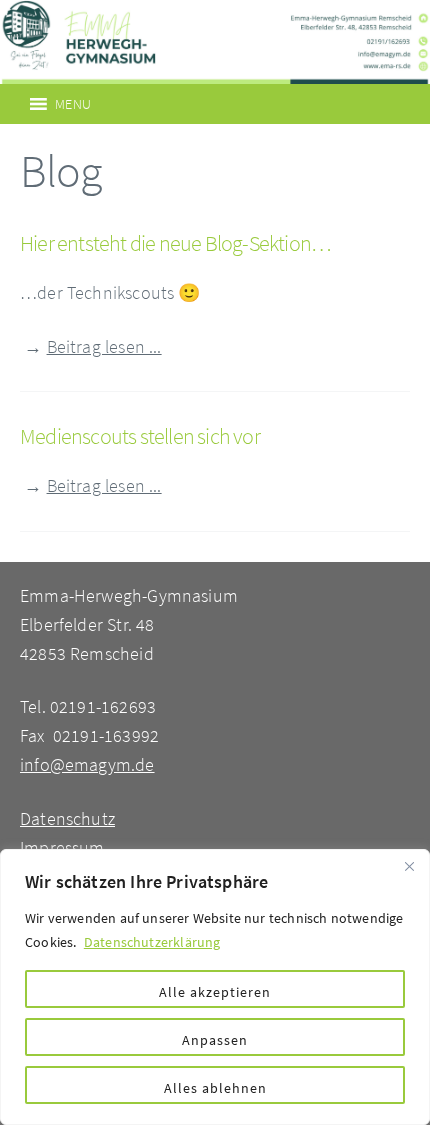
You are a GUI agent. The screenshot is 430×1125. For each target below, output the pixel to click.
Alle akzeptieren (215, 992)
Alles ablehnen (215, 1088)
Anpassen (215, 1040)
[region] (215, 987)
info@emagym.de (87, 764)
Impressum (62, 847)
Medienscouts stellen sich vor (140, 436)
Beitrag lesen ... (104, 346)
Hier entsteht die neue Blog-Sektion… (175, 243)
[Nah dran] (409, 866)
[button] (73, 104)
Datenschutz (67, 818)
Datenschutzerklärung (152, 942)
